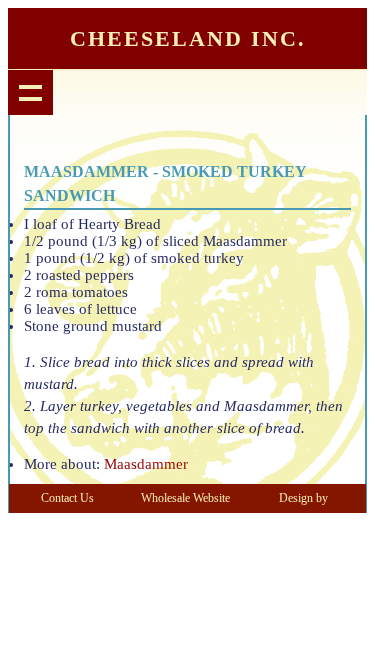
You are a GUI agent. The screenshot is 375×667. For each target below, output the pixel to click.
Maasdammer (146, 464)
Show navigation (30, 92)
